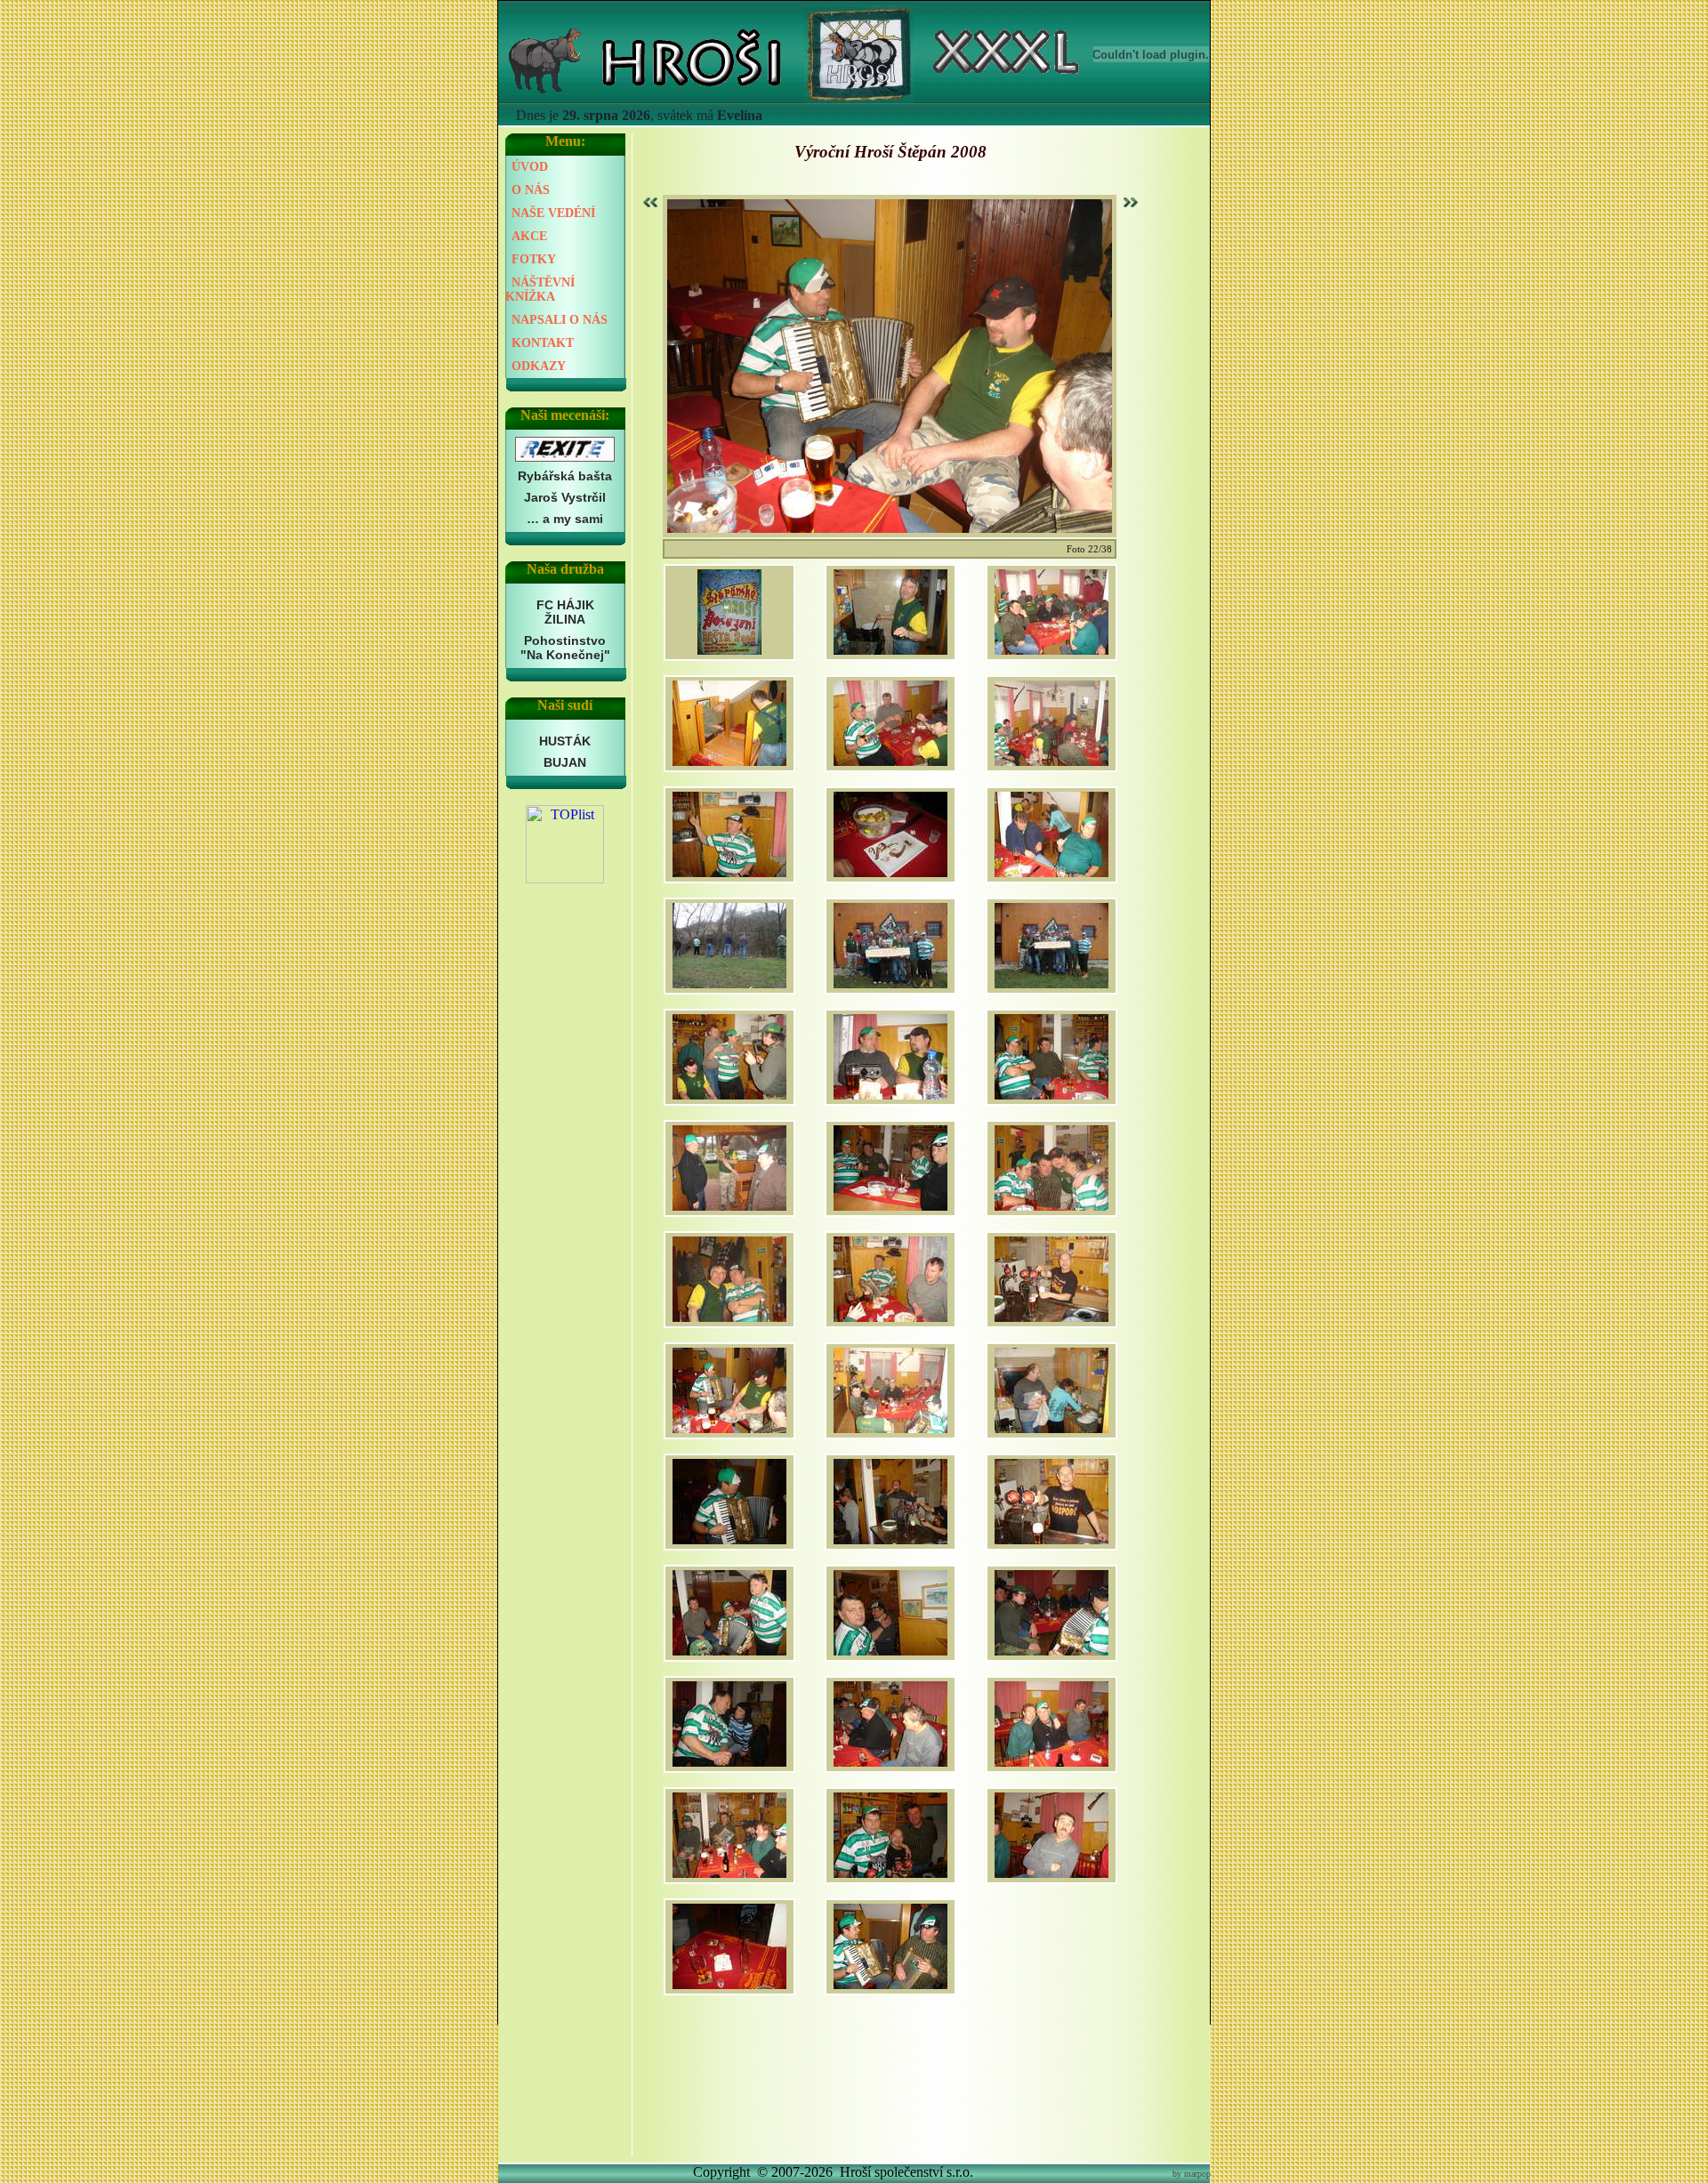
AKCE (529, 236)
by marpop (1192, 2174)
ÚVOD (530, 167)
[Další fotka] (1129, 202)
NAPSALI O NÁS (560, 320)
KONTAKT (543, 343)
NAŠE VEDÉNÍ (553, 213)
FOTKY (534, 259)
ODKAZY (539, 366)
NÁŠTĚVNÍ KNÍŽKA (540, 290)
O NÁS (531, 190)
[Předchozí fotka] (652, 202)
